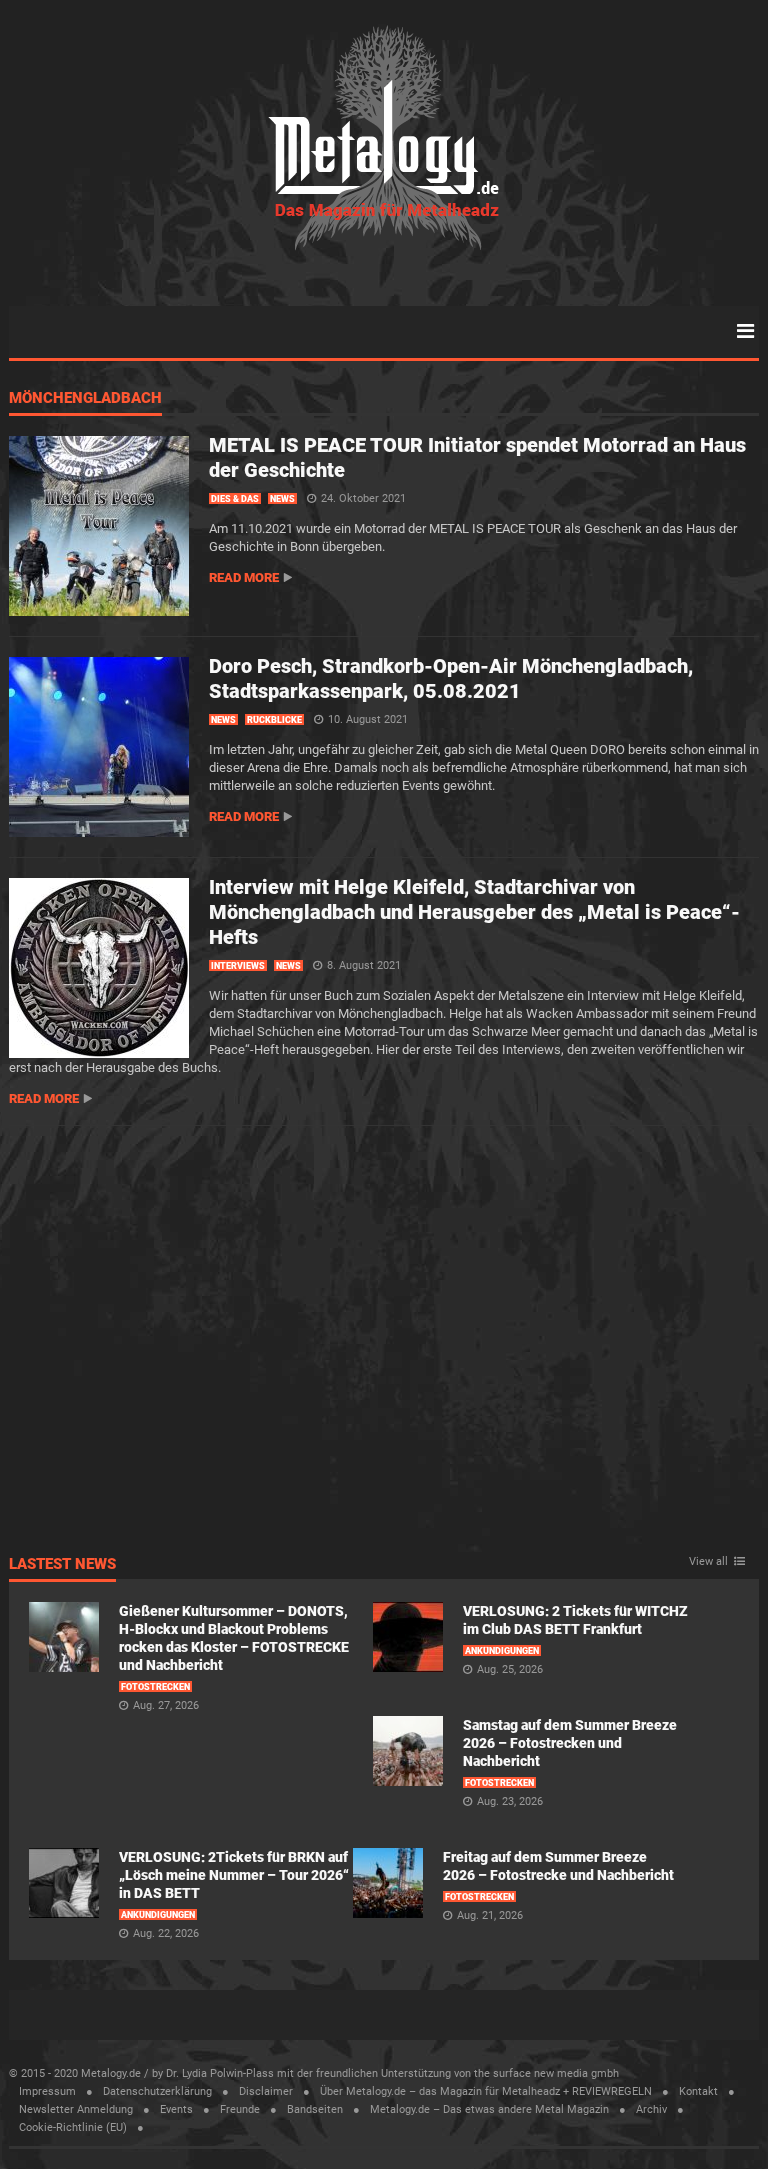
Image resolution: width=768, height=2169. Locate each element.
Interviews (238, 966)
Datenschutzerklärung (157, 2091)
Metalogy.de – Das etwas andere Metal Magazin (489, 2109)
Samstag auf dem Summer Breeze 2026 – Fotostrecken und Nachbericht (570, 1743)
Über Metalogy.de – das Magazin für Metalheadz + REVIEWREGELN (486, 2091)
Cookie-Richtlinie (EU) (73, 2127)
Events (176, 2109)
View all (708, 1562)
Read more (244, 577)
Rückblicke (274, 720)
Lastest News (62, 1565)
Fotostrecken (155, 1687)
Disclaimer (266, 2091)
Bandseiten (315, 2109)
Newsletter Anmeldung (76, 2109)
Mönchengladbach (85, 399)
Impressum (47, 2091)
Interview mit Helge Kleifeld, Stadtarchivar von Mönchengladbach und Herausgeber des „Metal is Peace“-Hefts (474, 912)
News (282, 499)
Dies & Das (235, 499)
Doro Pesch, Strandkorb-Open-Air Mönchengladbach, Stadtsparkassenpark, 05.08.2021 (451, 678)
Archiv (651, 2109)
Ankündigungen (502, 1651)
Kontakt (698, 2091)
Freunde (240, 2109)
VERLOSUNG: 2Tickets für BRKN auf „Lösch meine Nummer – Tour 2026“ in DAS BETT (234, 1875)
